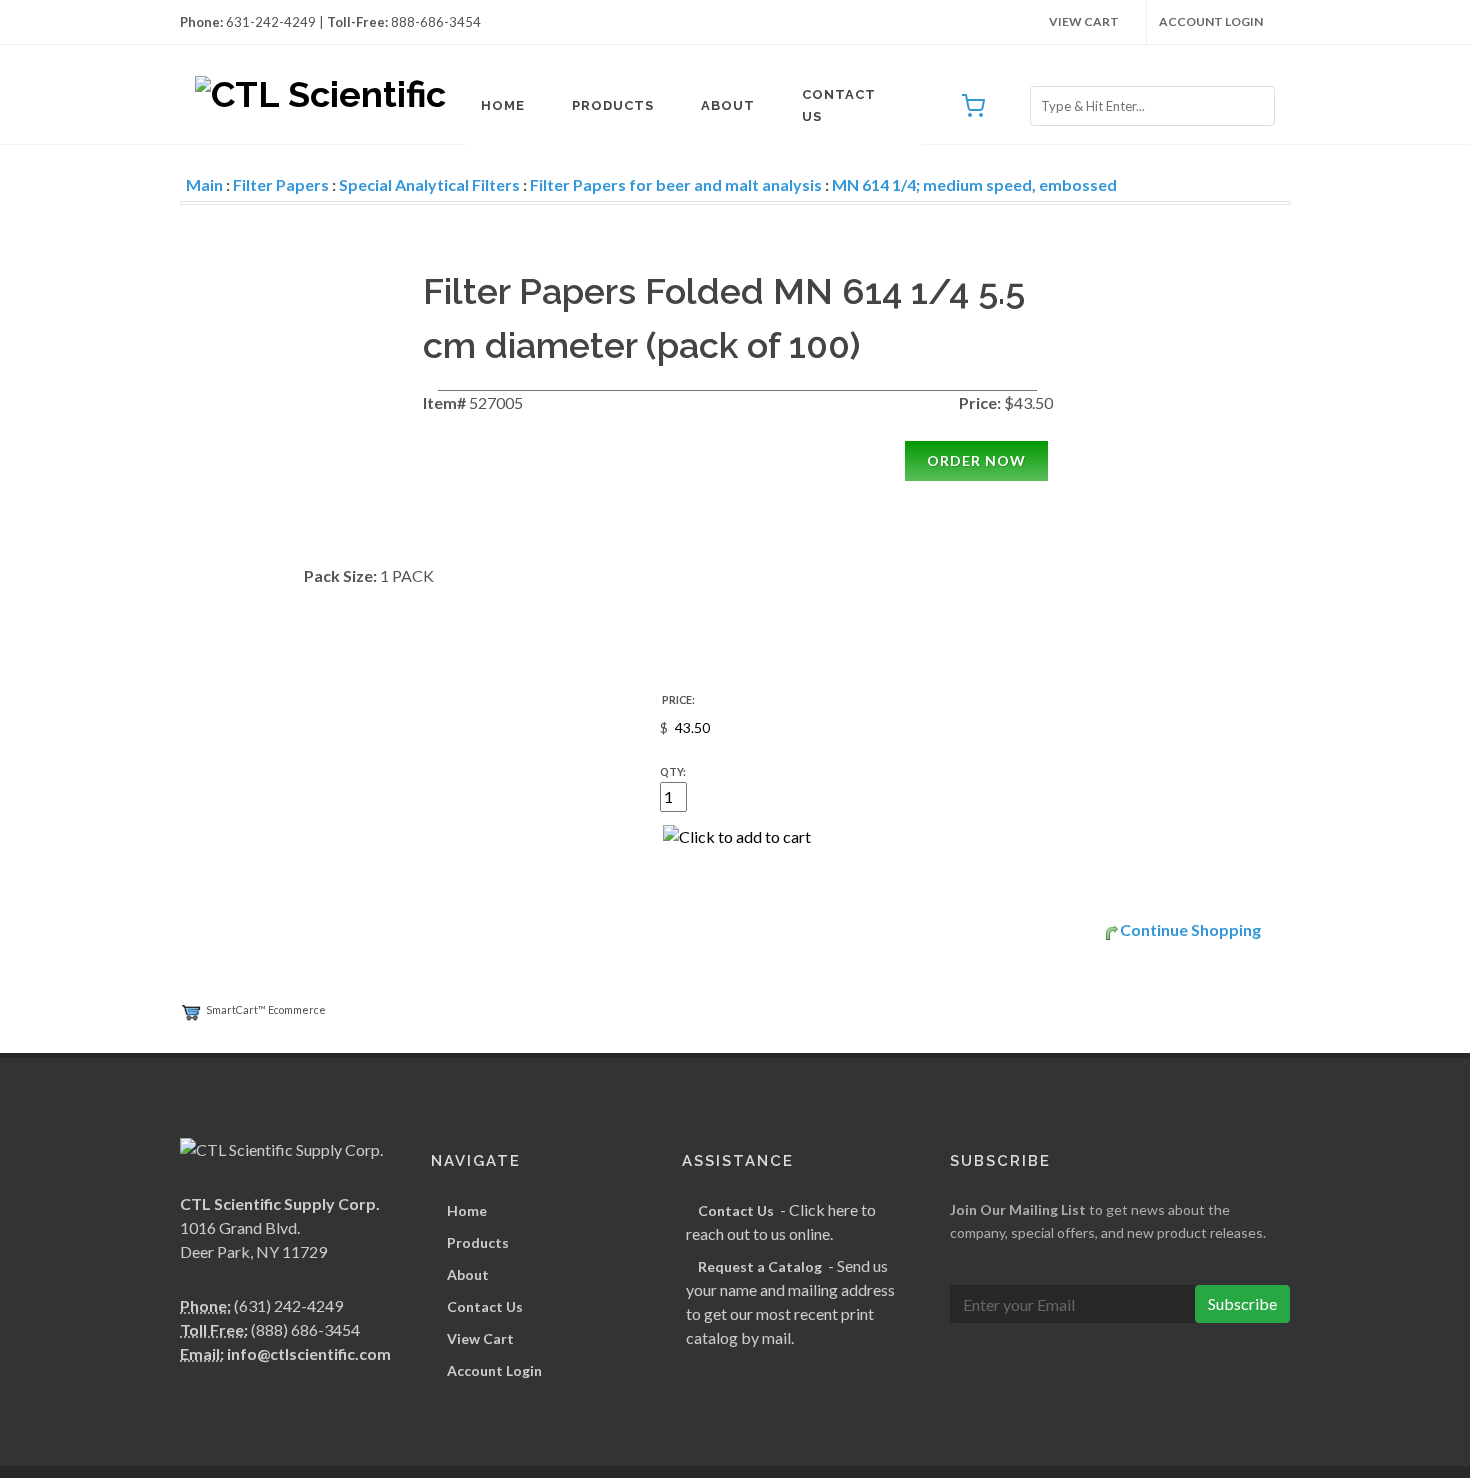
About (728, 105)
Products (613, 105)
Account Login (1211, 21)
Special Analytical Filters (429, 184)
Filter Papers (281, 184)
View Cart (1084, 21)
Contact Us (839, 105)
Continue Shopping (1190, 929)
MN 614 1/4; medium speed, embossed (974, 184)
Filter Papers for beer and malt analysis (676, 184)
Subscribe (1242, 1303)
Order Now (976, 460)
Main (204, 184)
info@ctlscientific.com (309, 1353)
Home (503, 105)
